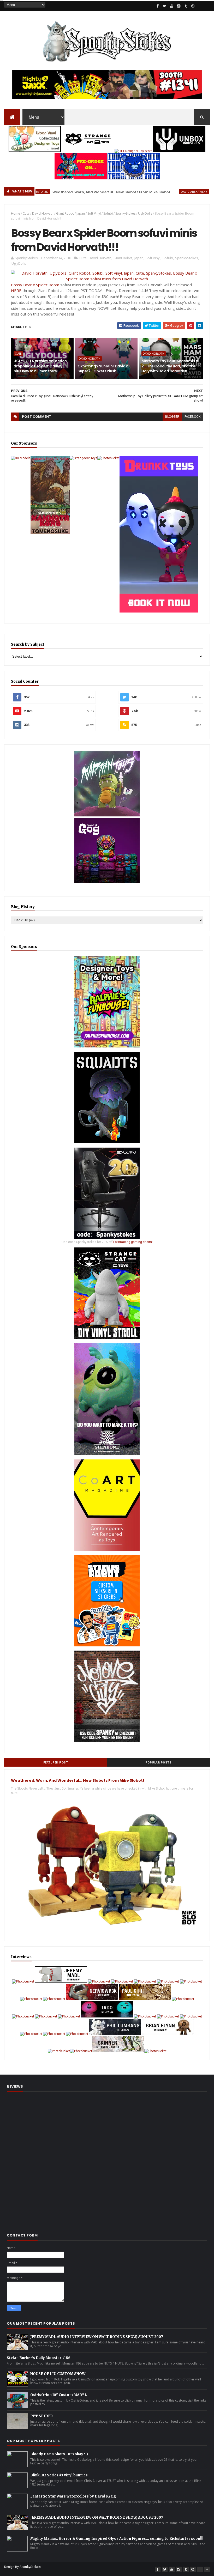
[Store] (207, 6)
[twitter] (165, 6)
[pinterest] (193, 6)
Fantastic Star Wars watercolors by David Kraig (73, 2496)
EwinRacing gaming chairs (133, 1242)
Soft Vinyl (94, 213)
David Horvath (43, 213)
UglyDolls (145, 213)
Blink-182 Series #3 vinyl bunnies (59, 2475)
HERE (16, 290)
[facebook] (158, 6)
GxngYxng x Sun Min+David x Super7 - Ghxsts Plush (103, 369)
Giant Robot (65, 213)
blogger (172, 417)
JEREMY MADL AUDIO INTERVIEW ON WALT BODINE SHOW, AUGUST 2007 (97, 2337)
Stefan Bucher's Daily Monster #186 (39, 2358)
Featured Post (56, 1763)
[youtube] (172, 6)
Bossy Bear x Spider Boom (35, 285)
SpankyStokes (125, 213)
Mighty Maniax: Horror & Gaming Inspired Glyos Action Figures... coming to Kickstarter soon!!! (117, 2539)
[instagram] (179, 6)
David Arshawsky (156, 192)
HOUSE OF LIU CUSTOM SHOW (58, 2374)
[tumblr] (186, 6)
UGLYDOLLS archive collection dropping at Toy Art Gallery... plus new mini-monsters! (40, 366)
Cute (26, 213)
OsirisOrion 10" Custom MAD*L (59, 2395)
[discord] (200, 6)
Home (16, 213)
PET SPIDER (41, 2416)
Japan (81, 213)
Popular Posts (159, 1763)
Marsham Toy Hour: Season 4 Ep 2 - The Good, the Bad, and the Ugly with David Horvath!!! (170, 366)
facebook (192, 417)
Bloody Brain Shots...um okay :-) (59, 2454)
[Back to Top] (207, 2569)
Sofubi (108, 213)
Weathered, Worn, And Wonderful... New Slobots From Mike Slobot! (74, 192)
